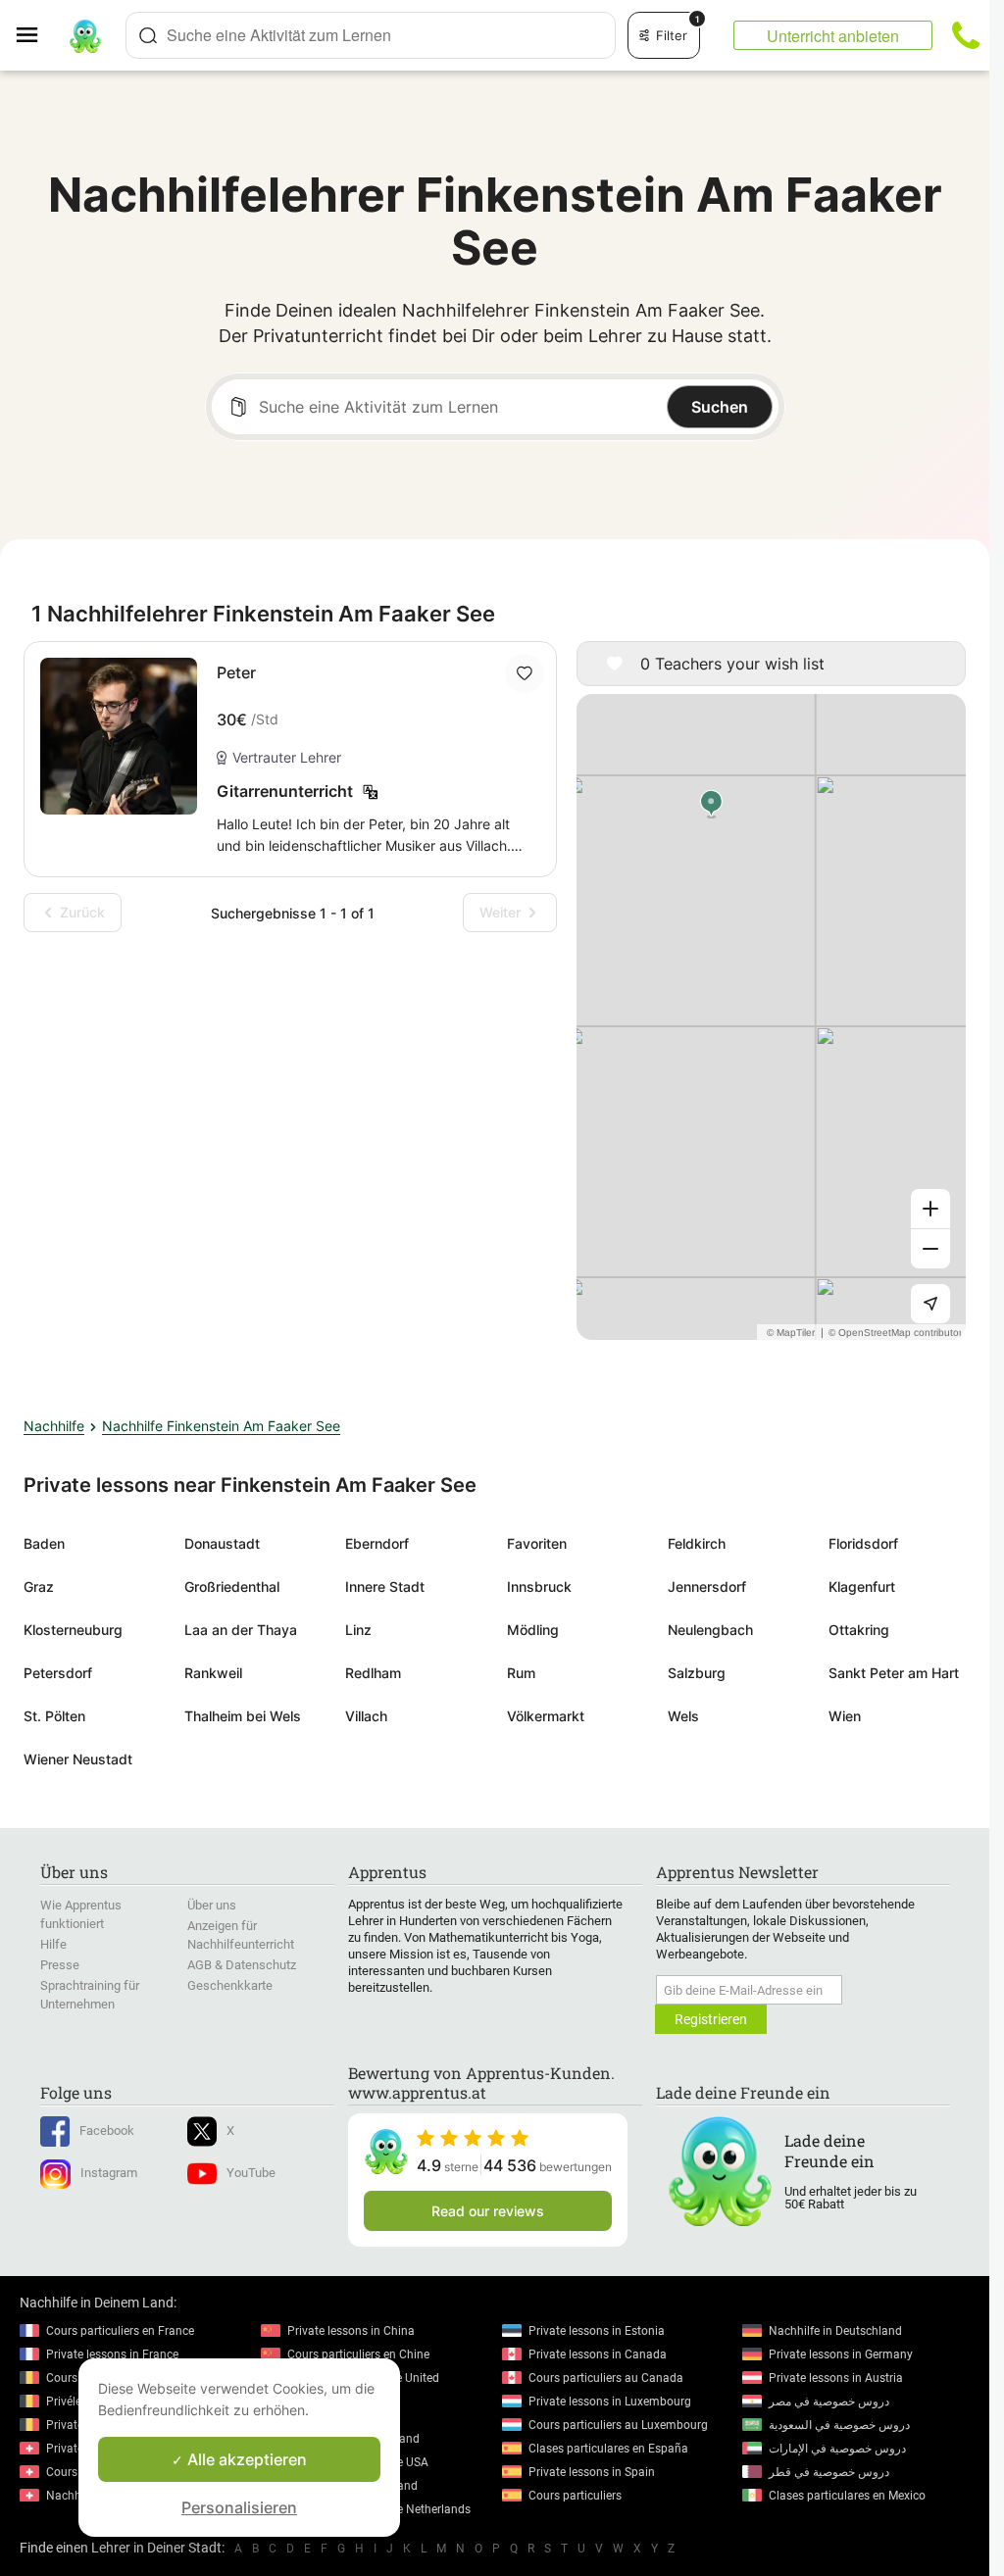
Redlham (373, 1673)
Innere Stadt (385, 1586)
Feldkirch (697, 1543)
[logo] (85, 35)
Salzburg (697, 1673)
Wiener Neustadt (78, 1759)
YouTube (251, 2173)
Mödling (533, 1630)
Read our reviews (488, 2211)
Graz (39, 1586)
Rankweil (213, 1673)
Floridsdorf (863, 1543)
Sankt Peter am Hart (894, 1673)
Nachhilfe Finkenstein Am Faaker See (221, 1426)
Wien (845, 1716)
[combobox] (371, 35)
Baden (44, 1543)
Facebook (107, 2130)
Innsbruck (539, 1586)
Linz (358, 1630)
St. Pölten (54, 1716)
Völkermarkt (546, 1716)
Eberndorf (377, 1543)
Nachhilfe (54, 1426)
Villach (366, 1716)
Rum (521, 1673)
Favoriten (537, 1543)
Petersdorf (58, 1673)
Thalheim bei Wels (243, 1716)
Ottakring (859, 1630)
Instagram (109, 2173)
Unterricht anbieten (833, 36)
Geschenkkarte (230, 1985)
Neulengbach (710, 1630)
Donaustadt (222, 1543)
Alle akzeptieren (245, 2459)
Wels (683, 1716)
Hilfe (53, 1944)
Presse (60, 1965)
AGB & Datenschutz (242, 1965)
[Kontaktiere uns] (966, 35)
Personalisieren (239, 2507)
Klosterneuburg (73, 1630)
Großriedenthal (232, 1586)
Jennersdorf (707, 1586)
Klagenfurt (862, 1586)
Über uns (212, 1905)
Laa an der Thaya (241, 1630)
